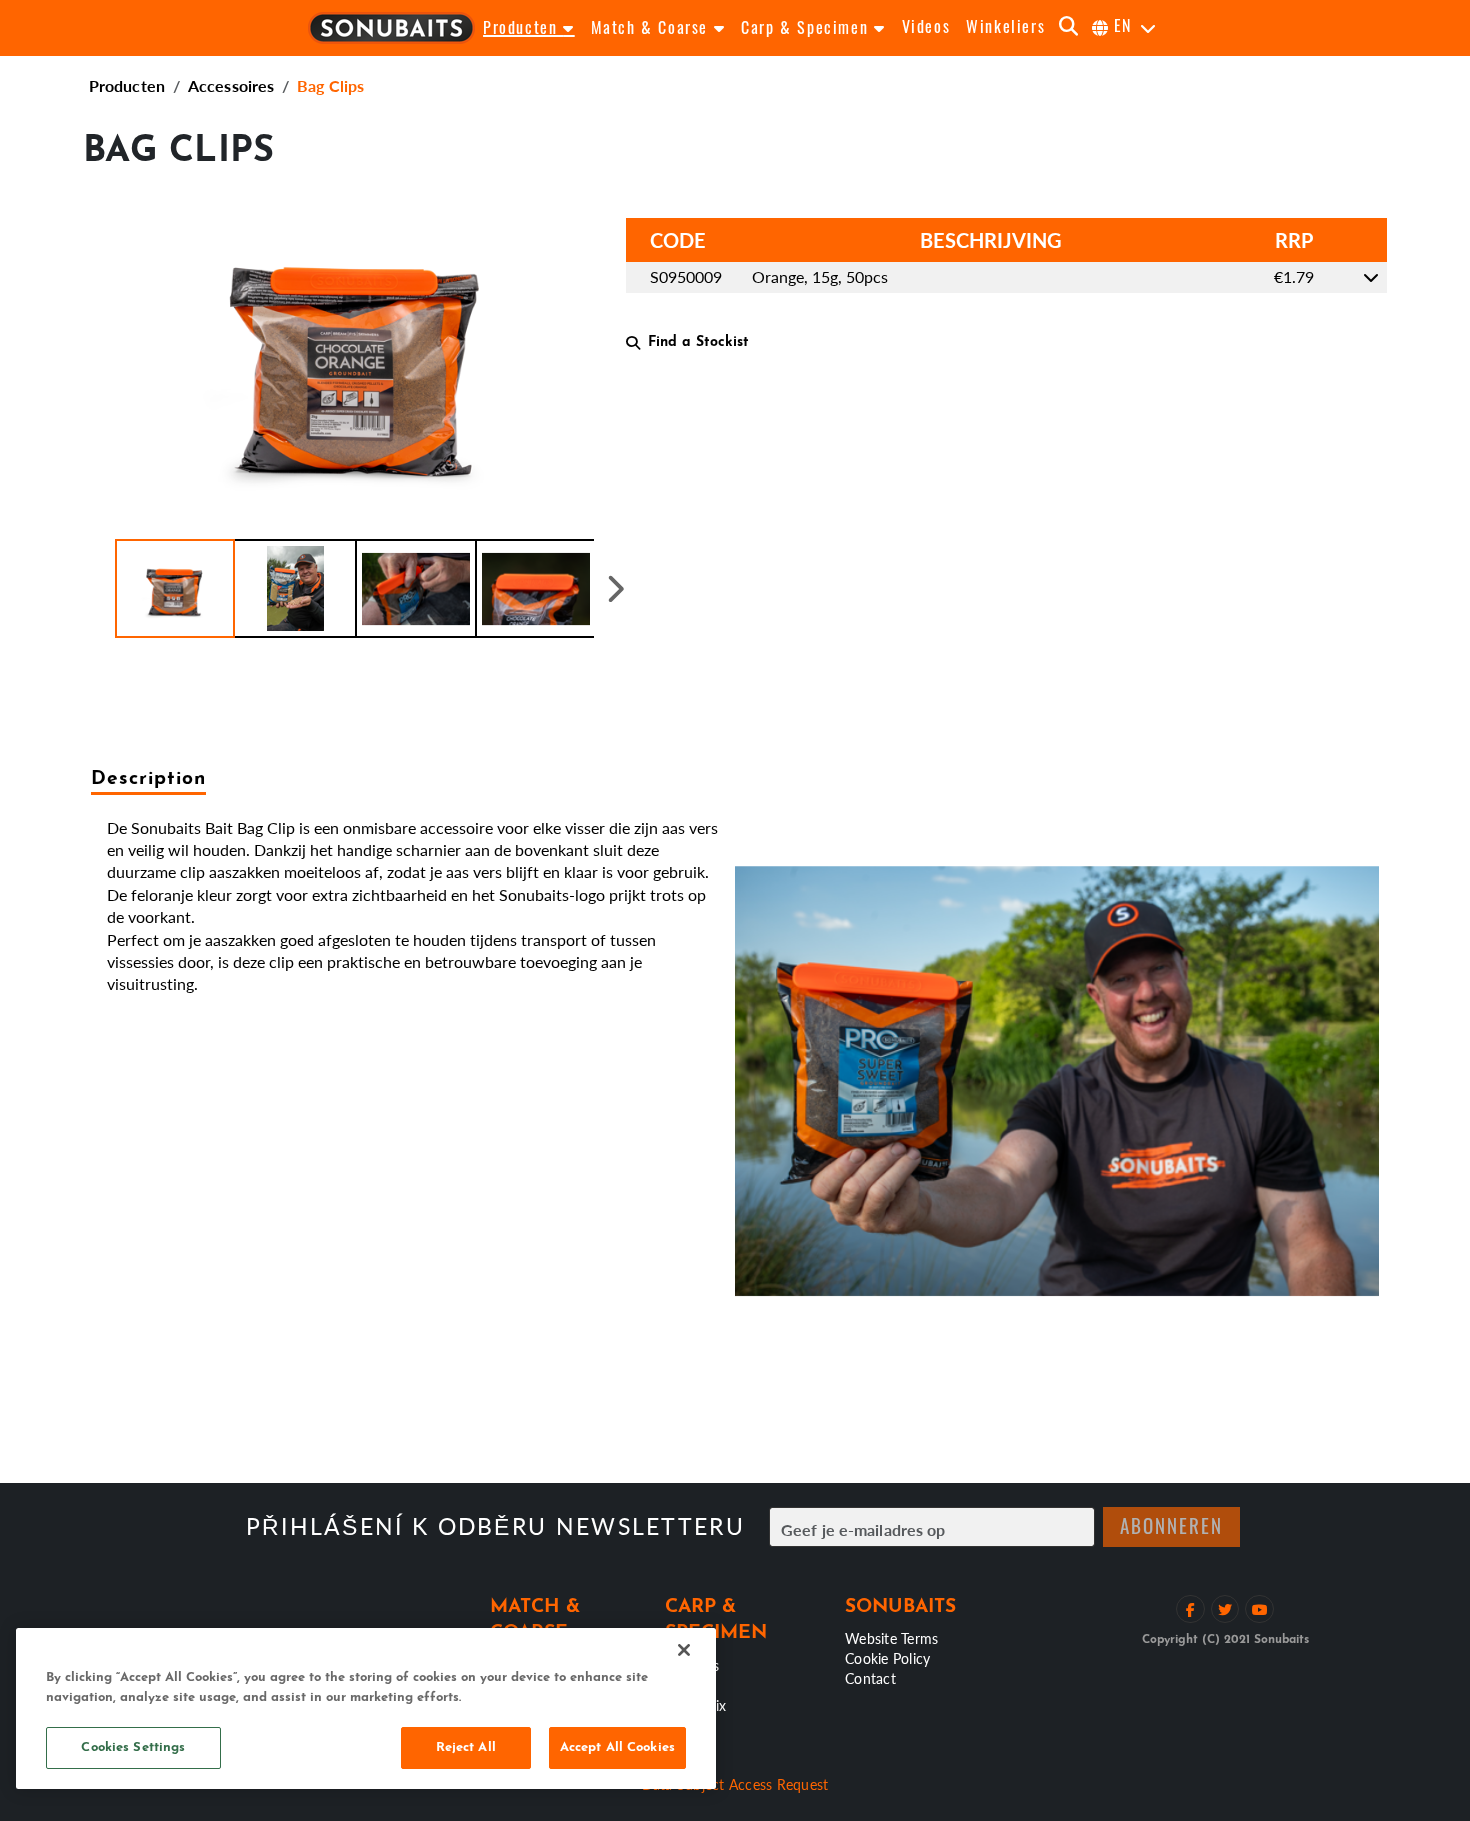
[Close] (684, 1650)
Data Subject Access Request (735, 1784)
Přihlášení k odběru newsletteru (495, 1526)
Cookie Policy (887, 1658)
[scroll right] (615, 589)
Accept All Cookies (617, 1747)
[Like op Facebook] (1190, 1609)
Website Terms (891, 1638)
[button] (175, 588)
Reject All (466, 1747)
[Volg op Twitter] (1225, 1609)
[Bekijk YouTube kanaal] (1259, 1609)
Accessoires (231, 85)
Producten (127, 85)
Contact (870, 1678)
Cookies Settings (133, 1747)
